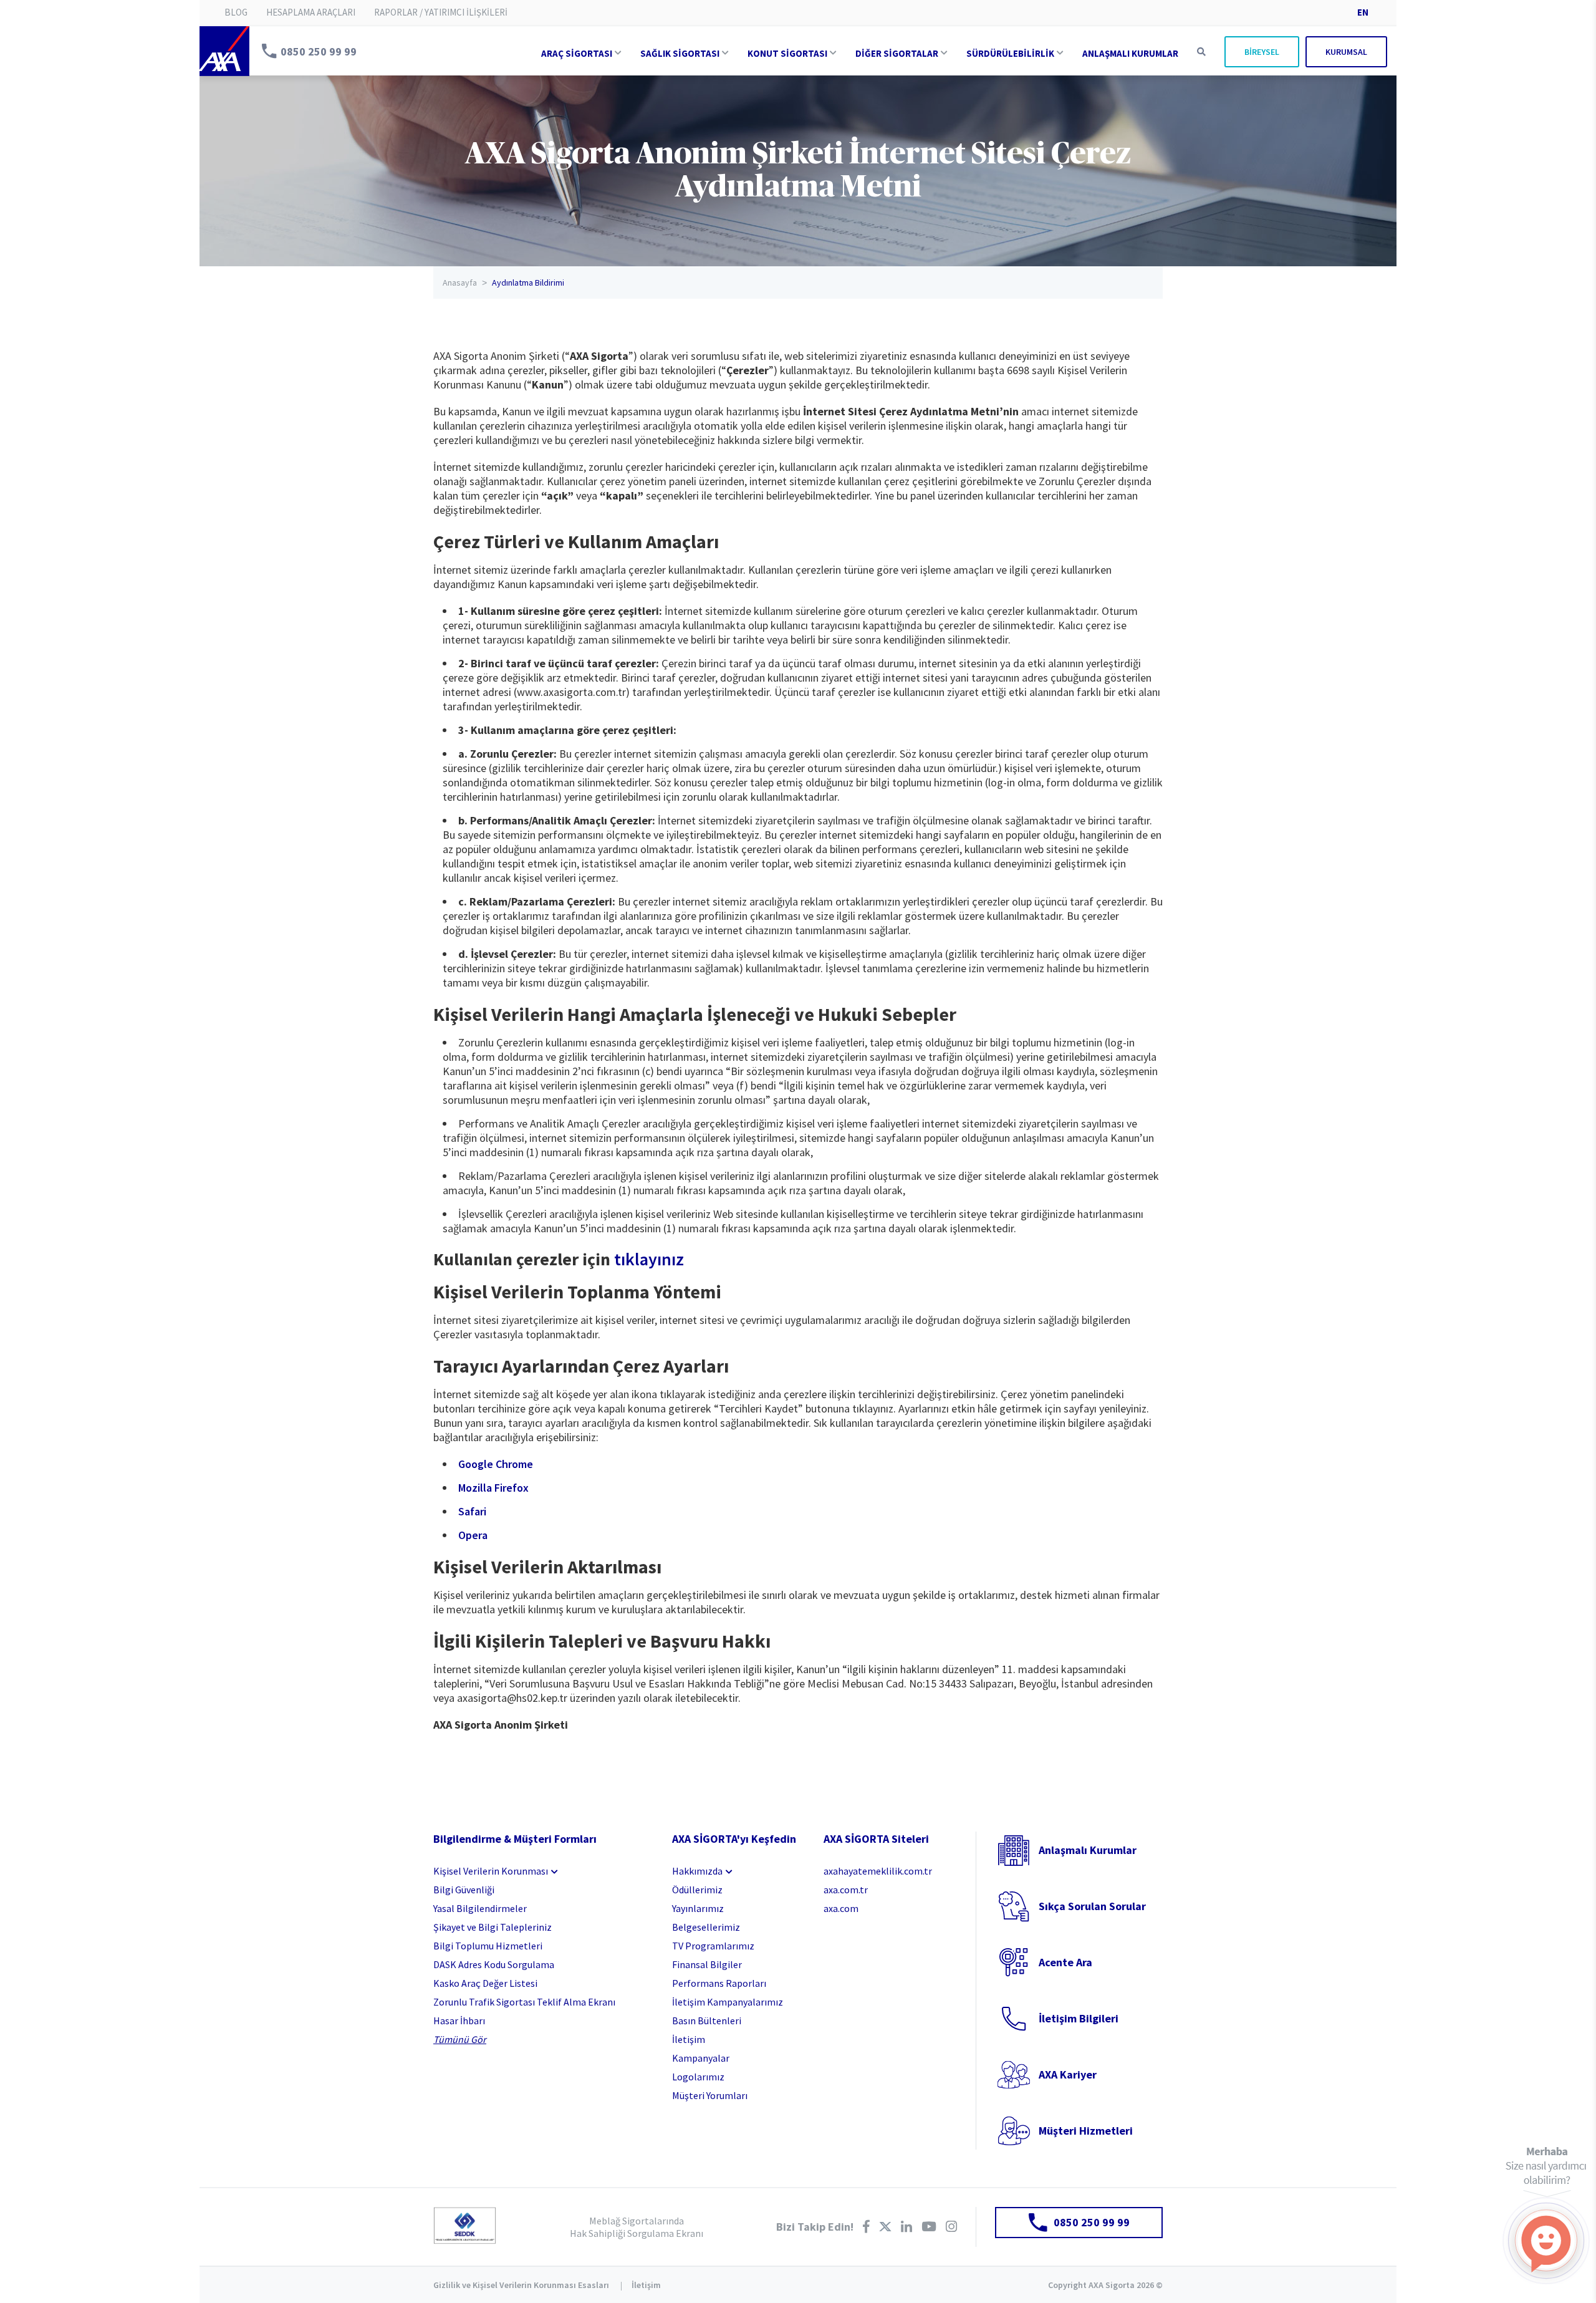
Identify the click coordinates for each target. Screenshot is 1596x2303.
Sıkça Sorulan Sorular (1092, 1906)
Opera (473, 1535)
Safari (472, 1511)
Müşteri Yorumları (710, 2095)
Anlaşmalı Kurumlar (1088, 1850)
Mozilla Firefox (493, 1488)
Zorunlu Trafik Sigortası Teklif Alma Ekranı (524, 2002)
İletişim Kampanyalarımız (728, 2002)
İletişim (689, 2039)
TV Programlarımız (713, 1946)
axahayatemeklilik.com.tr (878, 1871)
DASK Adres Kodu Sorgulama (494, 1964)
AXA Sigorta (224, 51)
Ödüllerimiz (697, 1890)
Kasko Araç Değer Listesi (485, 1983)
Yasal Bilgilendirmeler (480, 1908)
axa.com (841, 1908)
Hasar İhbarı (459, 2021)
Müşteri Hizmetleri (1086, 2131)
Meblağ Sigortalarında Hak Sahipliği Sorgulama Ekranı (637, 2227)
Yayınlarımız (698, 1908)
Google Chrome (496, 1464)
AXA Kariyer (1068, 2074)
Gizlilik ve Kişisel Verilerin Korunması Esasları (521, 2285)
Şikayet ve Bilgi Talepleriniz (493, 1927)
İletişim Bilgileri (1079, 2018)
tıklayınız (649, 1259)
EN (1363, 12)
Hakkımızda (697, 1871)
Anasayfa (460, 282)
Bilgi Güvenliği (464, 1890)
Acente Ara (1065, 1962)
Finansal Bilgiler (707, 1964)
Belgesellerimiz (706, 1927)
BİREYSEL (1262, 52)
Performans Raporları (719, 1983)
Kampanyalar (701, 2058)
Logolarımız (698, 2077)
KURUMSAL (1346, 52)
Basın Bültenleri (707, 2021)
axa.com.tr (846, 1890)
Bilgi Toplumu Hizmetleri (488, 1946)
